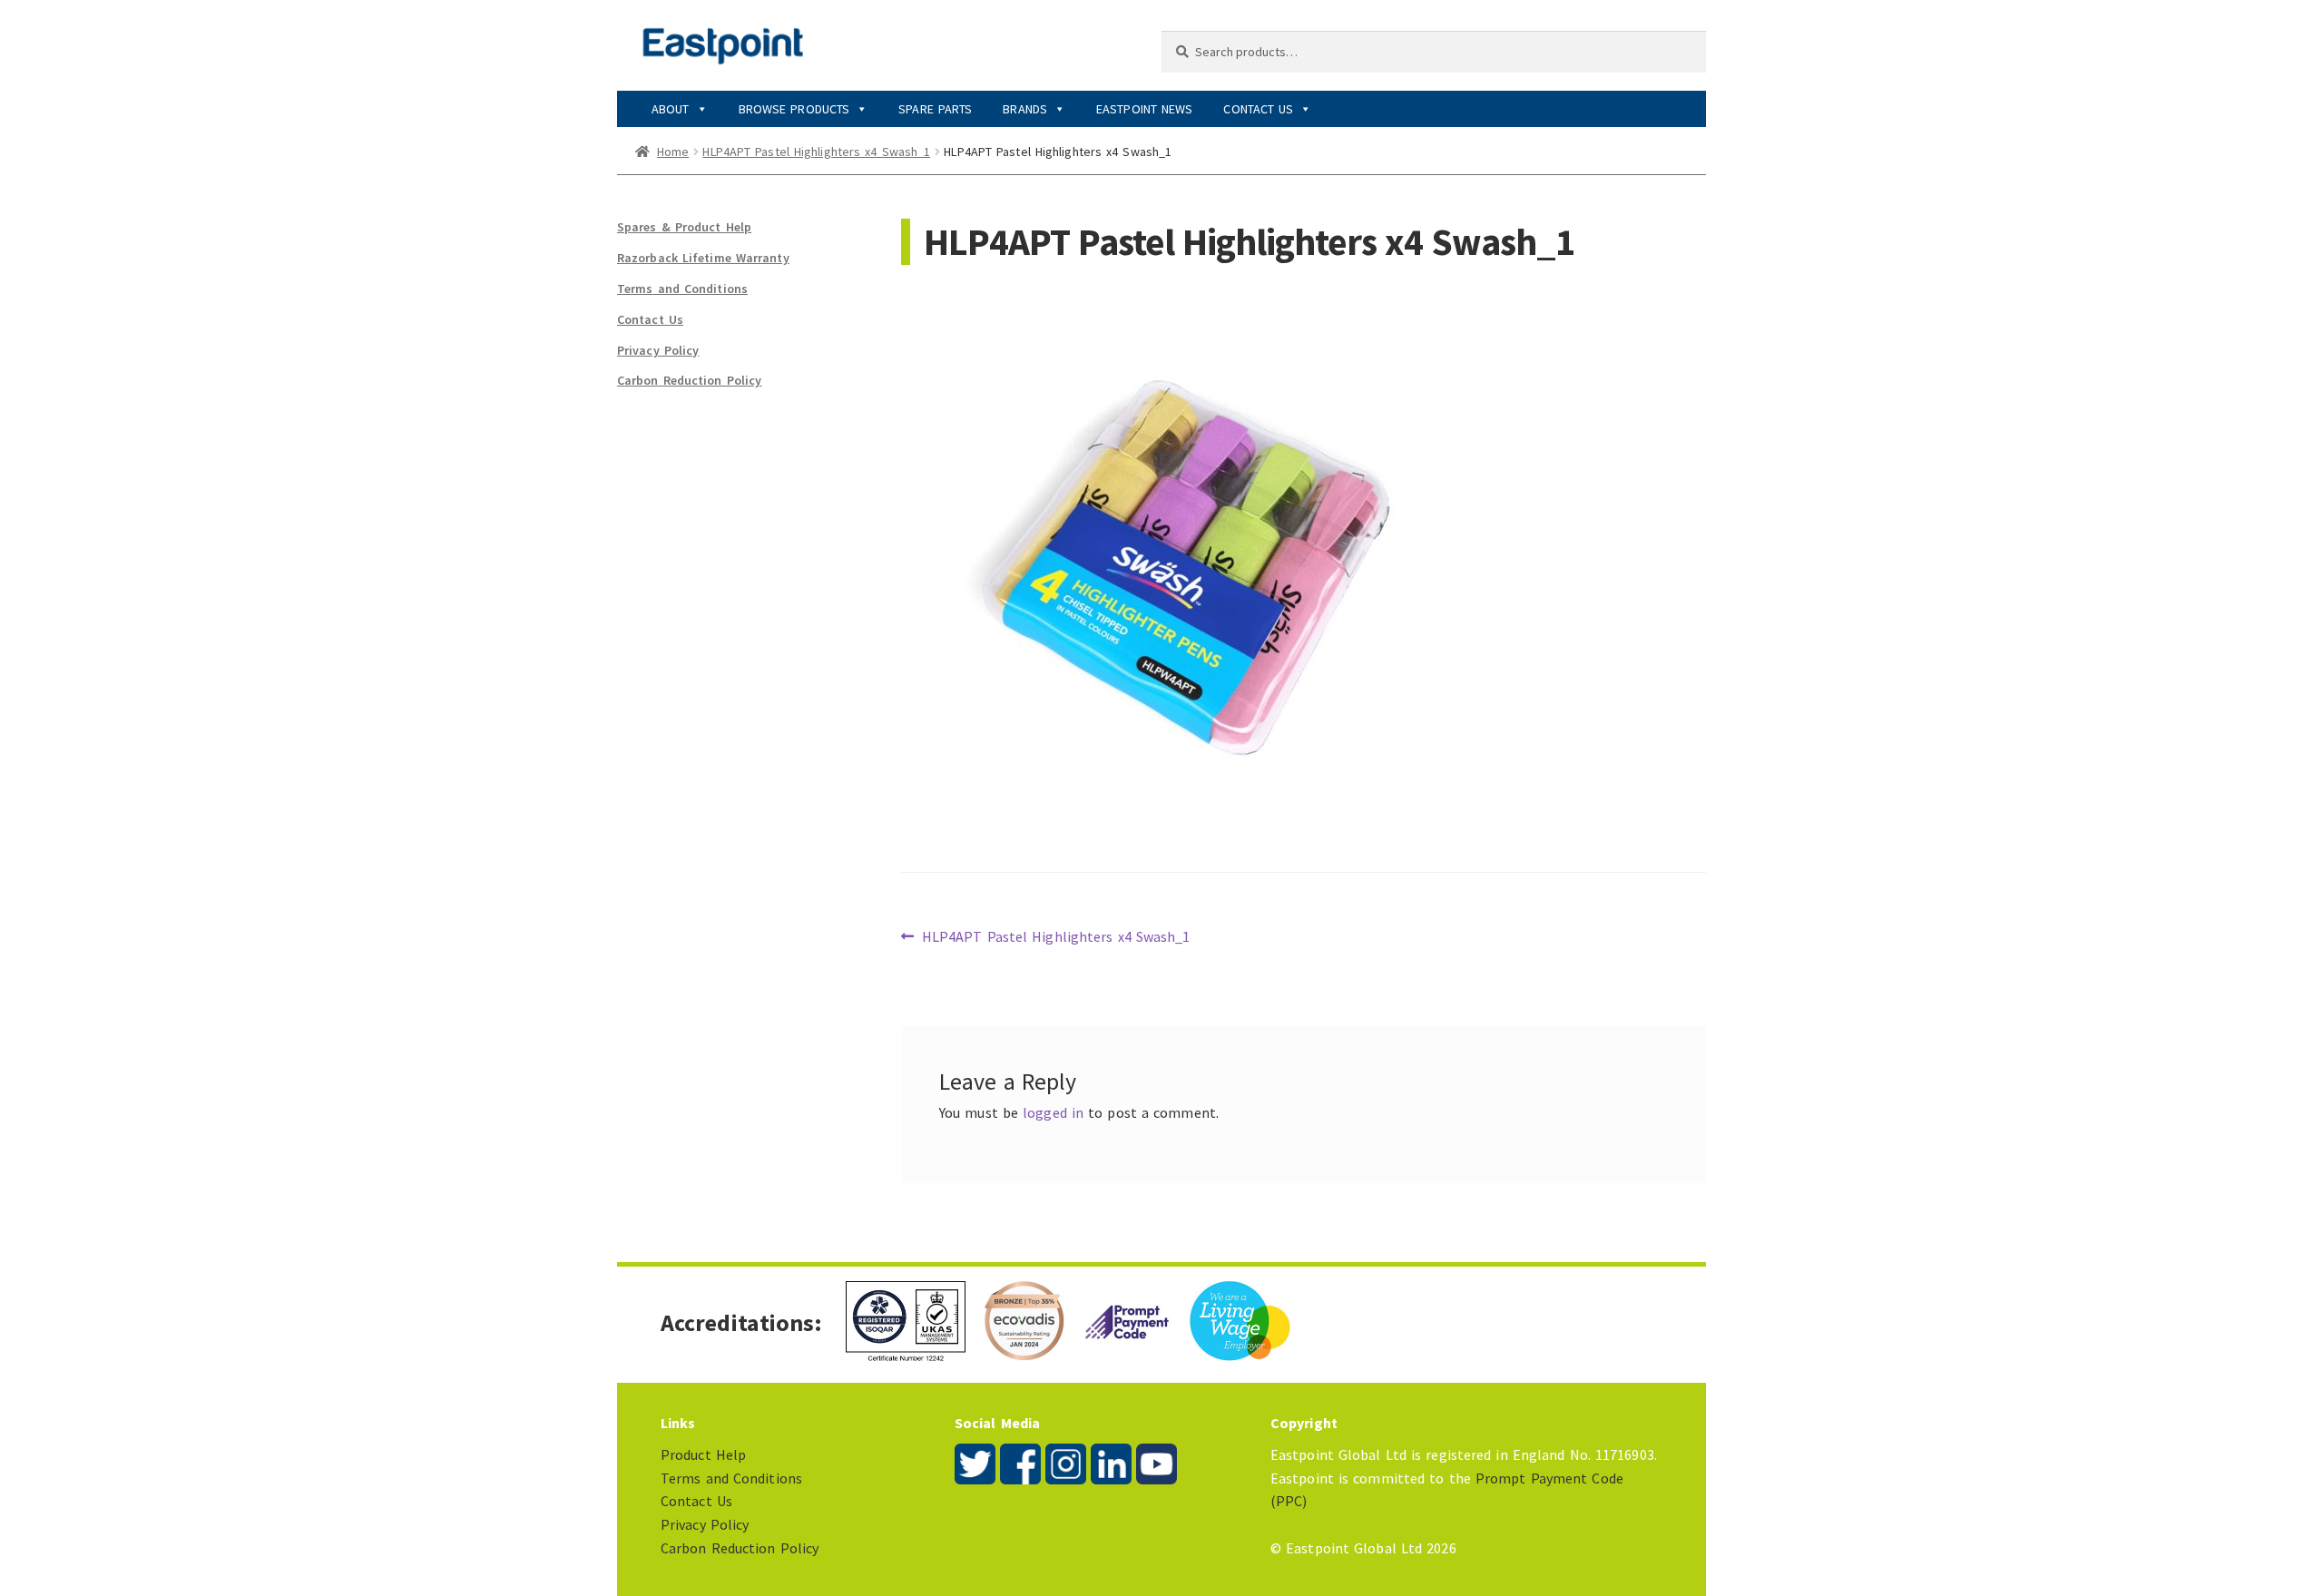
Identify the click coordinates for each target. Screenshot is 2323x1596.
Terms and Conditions (682, 289)
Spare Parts (935, 109)
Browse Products (794, 109)
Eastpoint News (1144, 109)
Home (673, 152)
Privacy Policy (658, 350)
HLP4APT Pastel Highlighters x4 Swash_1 (816, 152)
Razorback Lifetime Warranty (703, 258)
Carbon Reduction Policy (689, 380)
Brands (1025, 109)
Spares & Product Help (684, 227)
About (671, 109)
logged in (1053, 1112)
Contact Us (1258, 109)
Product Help (703, 1454)
